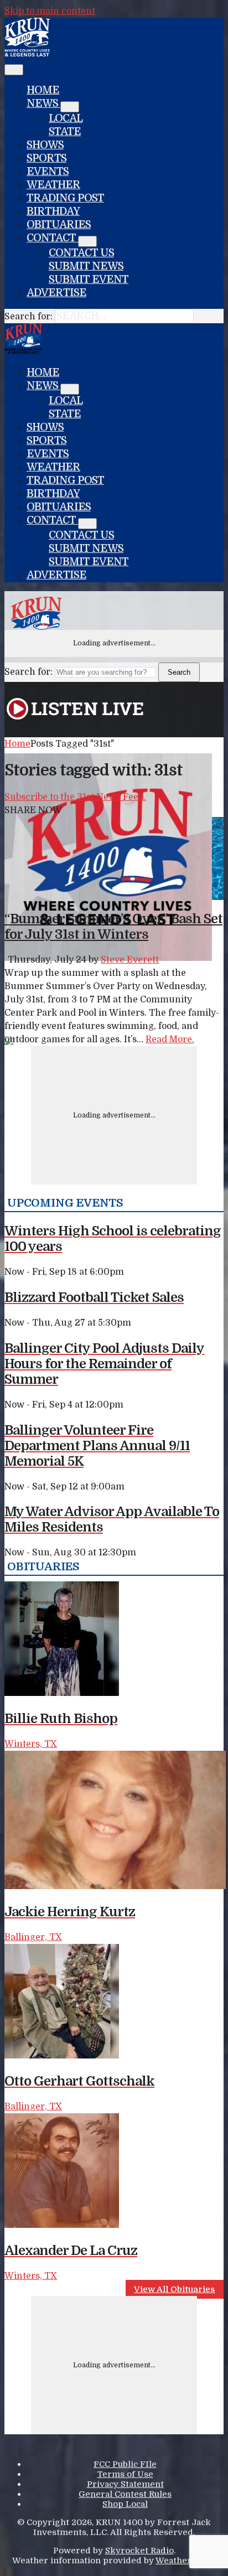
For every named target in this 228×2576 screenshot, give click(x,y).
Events (48, 172)
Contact (52, 238)
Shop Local (125, 2504)
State (65, 132)
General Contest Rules (125, 2494)
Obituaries (59, 225)
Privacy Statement (125, 2484)
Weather (53, 185)
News (43, 104)
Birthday (53, 211)
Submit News (86, 266)
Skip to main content (50, 11)
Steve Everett (130, 960)
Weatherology (185, 2561)
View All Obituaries (175, 2289)
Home (43, 90)
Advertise (56, 293)
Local (66, 118)
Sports (46, 158)
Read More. (170, 1039)
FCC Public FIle (125, 2464)
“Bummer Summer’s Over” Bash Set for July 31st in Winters (113, 927)
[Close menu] (14, 70)
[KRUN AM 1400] (27, 54)
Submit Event (89, 280)
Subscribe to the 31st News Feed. (75, 797)
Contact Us (81, 253)
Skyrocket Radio (139, 2551)
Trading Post (65, 198)
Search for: (28, 317)
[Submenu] (70, 107)
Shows (45, 145)
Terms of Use (125, 2474)
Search (179, 672)
